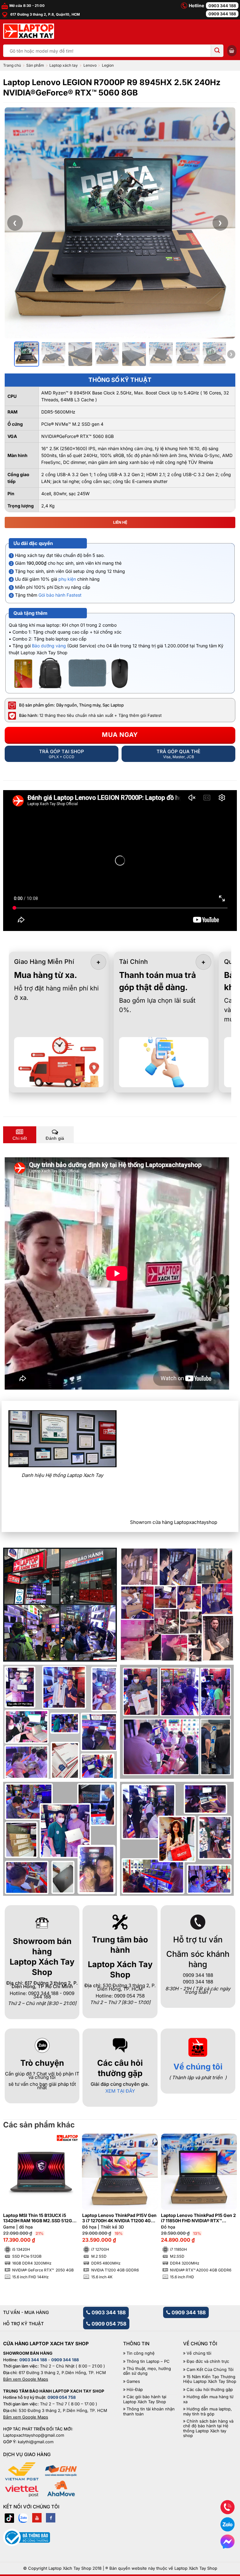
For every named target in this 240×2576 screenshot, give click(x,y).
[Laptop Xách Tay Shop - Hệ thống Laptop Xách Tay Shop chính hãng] (29, 31)
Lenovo (90, 65)
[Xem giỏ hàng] (232, 51)
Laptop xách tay (64, 65)
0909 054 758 (108, 2324)
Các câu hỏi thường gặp (210, 2390)
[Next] (226, 2203)
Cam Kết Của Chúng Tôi (210, 2370)
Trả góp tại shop (62, 754)
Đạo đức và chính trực (208, 2361)
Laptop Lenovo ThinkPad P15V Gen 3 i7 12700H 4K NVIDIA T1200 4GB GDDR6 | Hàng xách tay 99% (119, 2218)
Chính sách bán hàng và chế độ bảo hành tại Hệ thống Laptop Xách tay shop (208, 2429)
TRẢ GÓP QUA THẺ (178, 754)
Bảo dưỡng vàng (49, 646)
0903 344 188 (222, 6)
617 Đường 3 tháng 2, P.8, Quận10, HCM (45, 14)
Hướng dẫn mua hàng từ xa (208, 2399)
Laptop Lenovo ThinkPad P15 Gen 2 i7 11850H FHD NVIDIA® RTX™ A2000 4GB (198, 2218)
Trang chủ (12, 65)
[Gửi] (217, 51)
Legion (108, 65)
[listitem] (27, 354)
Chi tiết (20, 1138)
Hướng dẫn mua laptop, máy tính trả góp (207, 2411)
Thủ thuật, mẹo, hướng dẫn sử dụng (147, 2371)
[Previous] (14, 2203)
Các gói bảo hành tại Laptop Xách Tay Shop (145, 2399)
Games (133, 2381)
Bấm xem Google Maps (26, 2379)
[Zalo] (23, 2518)
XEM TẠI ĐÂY (120, 2091)
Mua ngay (120, 735)
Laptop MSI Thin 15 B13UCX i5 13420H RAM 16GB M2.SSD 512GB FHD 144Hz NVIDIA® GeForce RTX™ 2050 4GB (40, 2218)
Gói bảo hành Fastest (60, 595)
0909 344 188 (222, 14)
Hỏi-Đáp (135, 2390)
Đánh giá (55, 1138)
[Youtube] (37, 2518)
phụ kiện (67, 579)
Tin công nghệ (141, 2353)
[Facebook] (51, 2518)
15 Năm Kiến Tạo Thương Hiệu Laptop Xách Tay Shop (210, 2379)
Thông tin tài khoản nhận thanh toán (149, 2411)
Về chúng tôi (198, 2067)
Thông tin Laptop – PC (148, 2361)
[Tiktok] (9, 2518)
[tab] (20, 1135)
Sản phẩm (35, 65)
